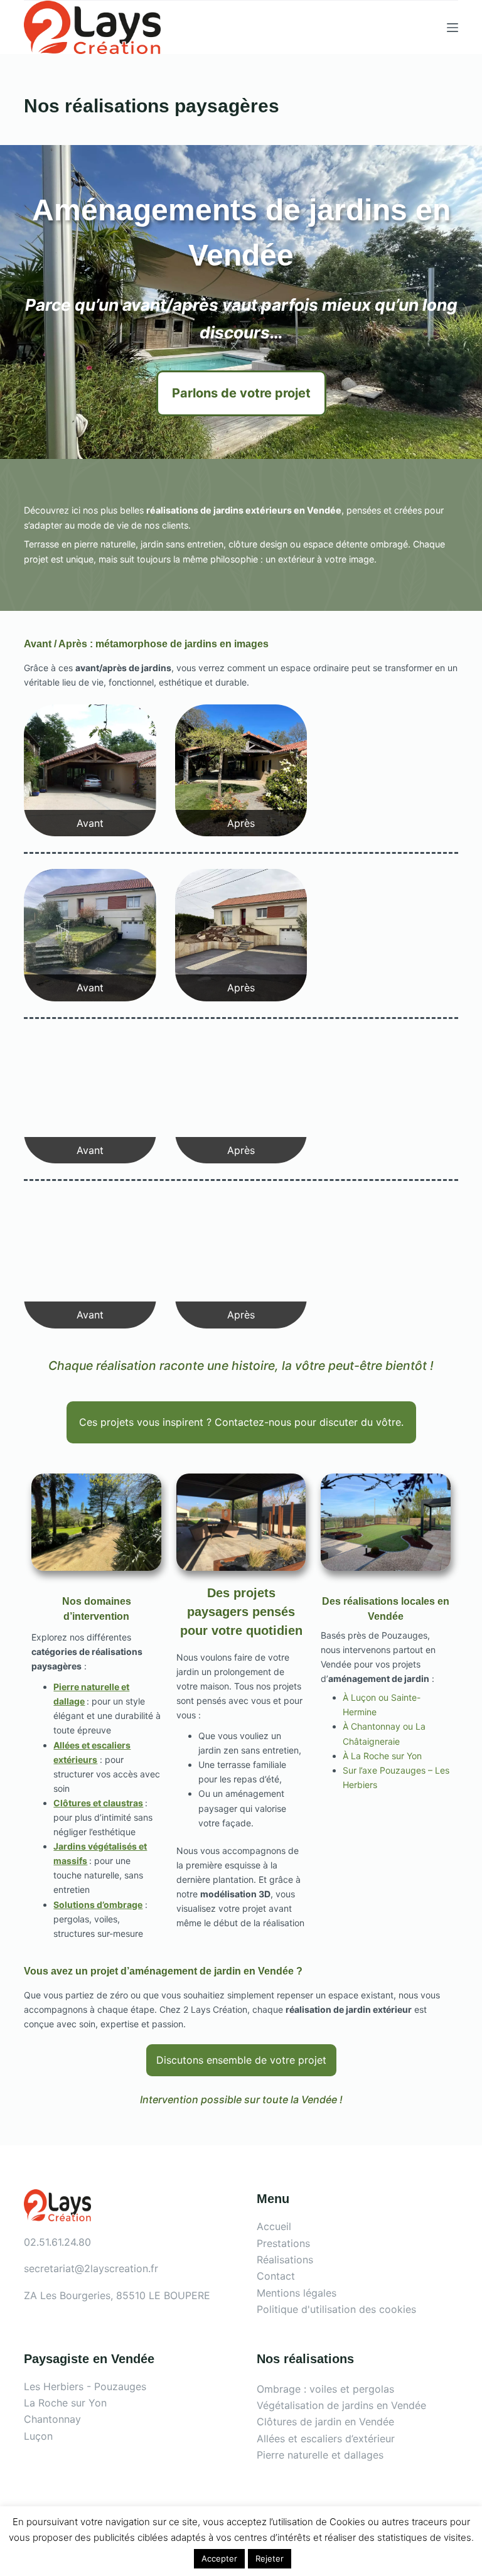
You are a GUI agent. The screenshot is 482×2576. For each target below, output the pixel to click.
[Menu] (453, 28)
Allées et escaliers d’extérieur (326, 2439)
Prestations (283, 2243)
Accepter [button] (219, 2558)
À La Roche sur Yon (382, 1756)
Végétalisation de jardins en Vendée (341, 2405)
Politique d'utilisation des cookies (336, 2309)
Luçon (38, 2436)
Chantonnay (52, 2419)
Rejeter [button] (270, 2558)
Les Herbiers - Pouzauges (85, 2386)
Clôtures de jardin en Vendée (325, 2422)
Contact (276, 2276)
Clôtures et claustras (98, 1803)
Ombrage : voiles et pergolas (325, 2389)
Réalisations (285, 2260)
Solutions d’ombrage (98, 1905)
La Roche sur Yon (65, 2403)
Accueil (274, 2226)
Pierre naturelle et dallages (320, 2455)
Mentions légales (297, 2293)
